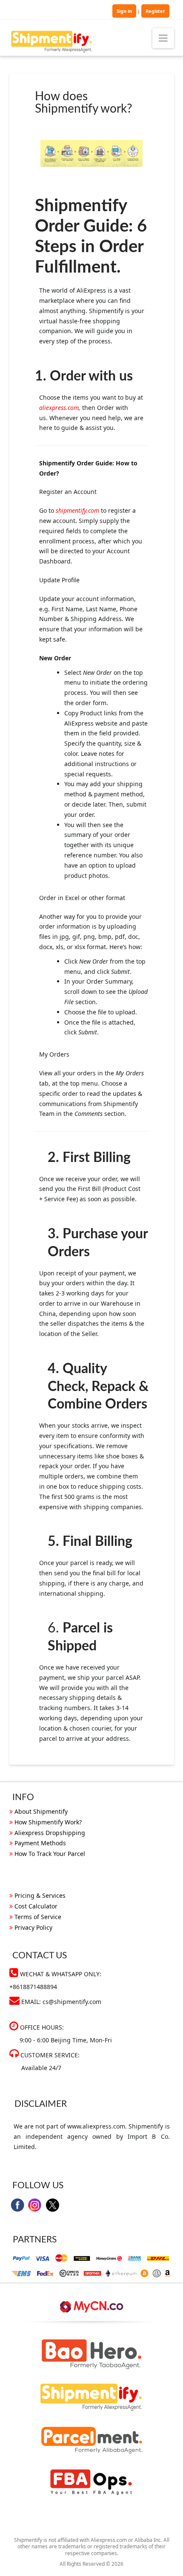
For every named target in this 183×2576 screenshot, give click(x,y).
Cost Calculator (36, 1906)
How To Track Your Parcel (50, 1854)
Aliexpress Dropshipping (50, 1833)
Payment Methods (40, 1843)
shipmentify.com (77, 510)
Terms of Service (38, 1917)
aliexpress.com (59, 408)
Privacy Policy (33, 1927)
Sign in (124, 11)
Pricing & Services (40, 1895)
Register (155, 11)
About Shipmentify (41, 1811)
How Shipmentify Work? (48, 1822)
